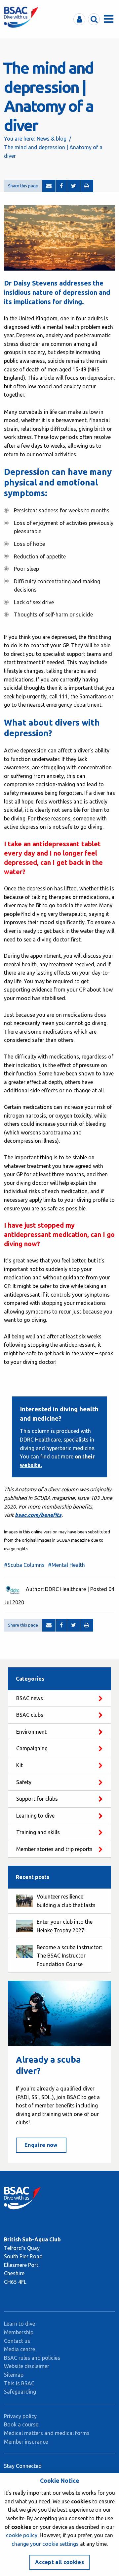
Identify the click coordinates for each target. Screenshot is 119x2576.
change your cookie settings (45, 2544)
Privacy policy (20, 2416)
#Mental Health (66, 1565)
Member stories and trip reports (54, 1849)
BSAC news (30, 1698)
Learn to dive (20, 2324)
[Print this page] (87, 186)
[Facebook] (61, 186)
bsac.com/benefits (38, 1515)
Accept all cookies (59, 2562)
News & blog (52, 139)
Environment (31, 1732)
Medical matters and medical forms (47, 2433)
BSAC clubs (30, 1715)
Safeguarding (20, 2392)
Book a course (21, 2424)
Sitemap (14, 2375)
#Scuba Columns (24, 1565)
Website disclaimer (27, 2366)
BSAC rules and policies (32, 2358)
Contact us (17, 2341)
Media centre (20, 2349)
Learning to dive (35, 1816)
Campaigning (32, 1748)
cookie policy (22, 2535)
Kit (20, 1765)
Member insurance (26, 2442)
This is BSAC (19, 2383)
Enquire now (41, 2145)
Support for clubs (37, 1799)
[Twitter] (74, 186)
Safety (24, 1782)
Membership (19, 2332)
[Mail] (49, 186)
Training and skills (38, 1832)
